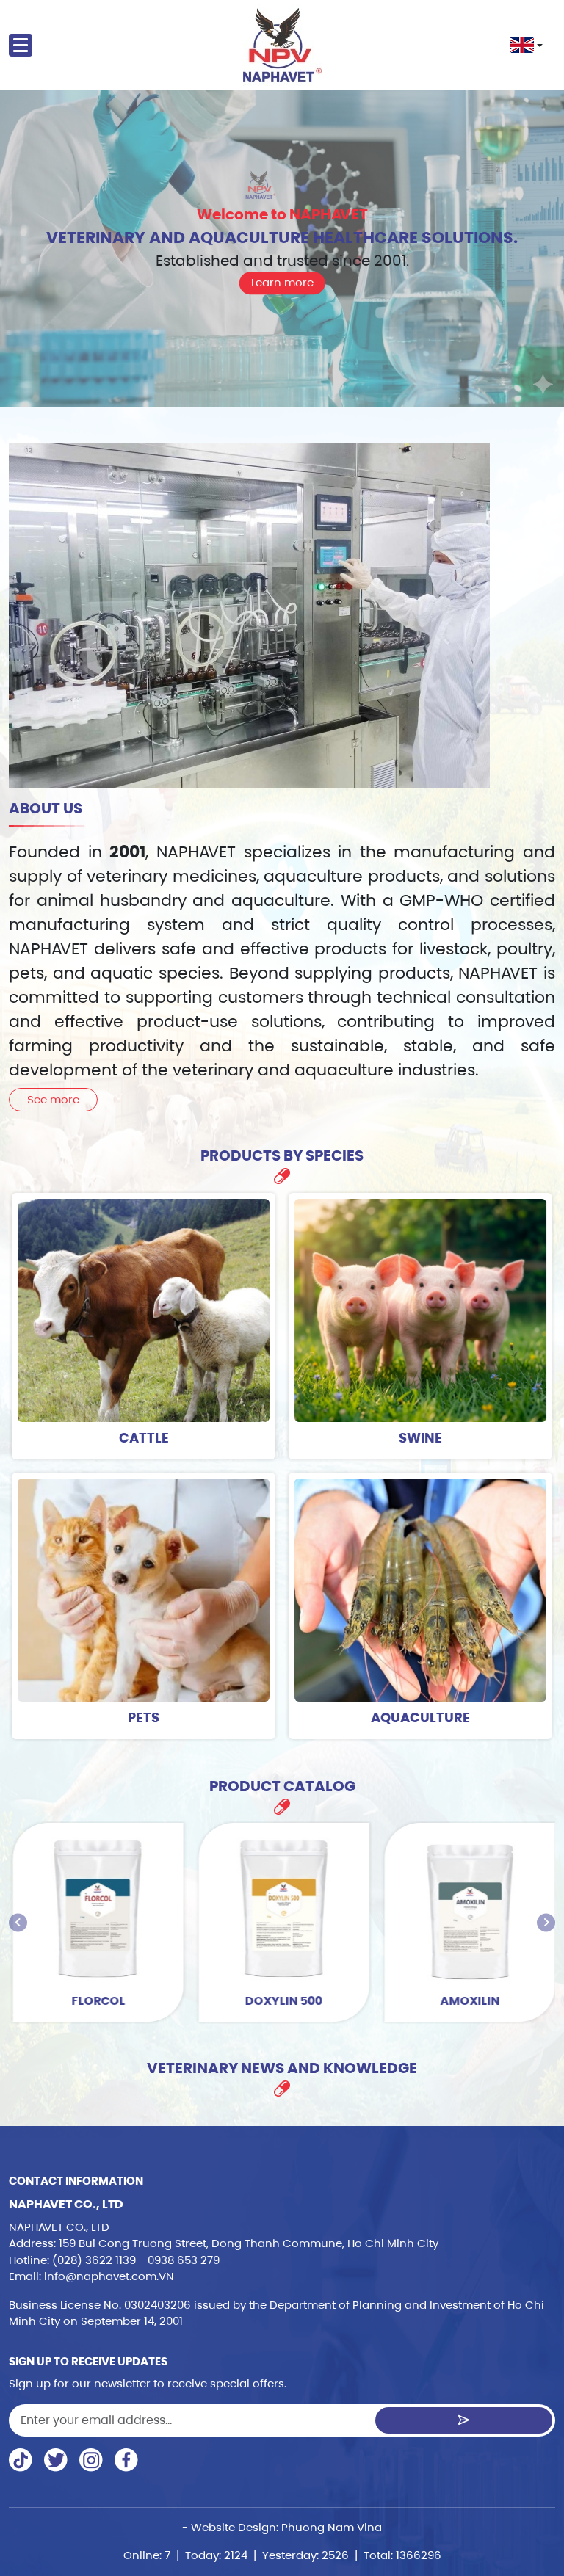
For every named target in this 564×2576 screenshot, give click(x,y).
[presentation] (18, 1922)
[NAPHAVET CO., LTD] (282, 45)
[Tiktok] (21, 2460)
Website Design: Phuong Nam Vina (286, 2527)
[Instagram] (91, 2460)
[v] (126, 2460)
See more (53, 1099)
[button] (526, 45)
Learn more (282, 282)
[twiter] (56, 2460)
